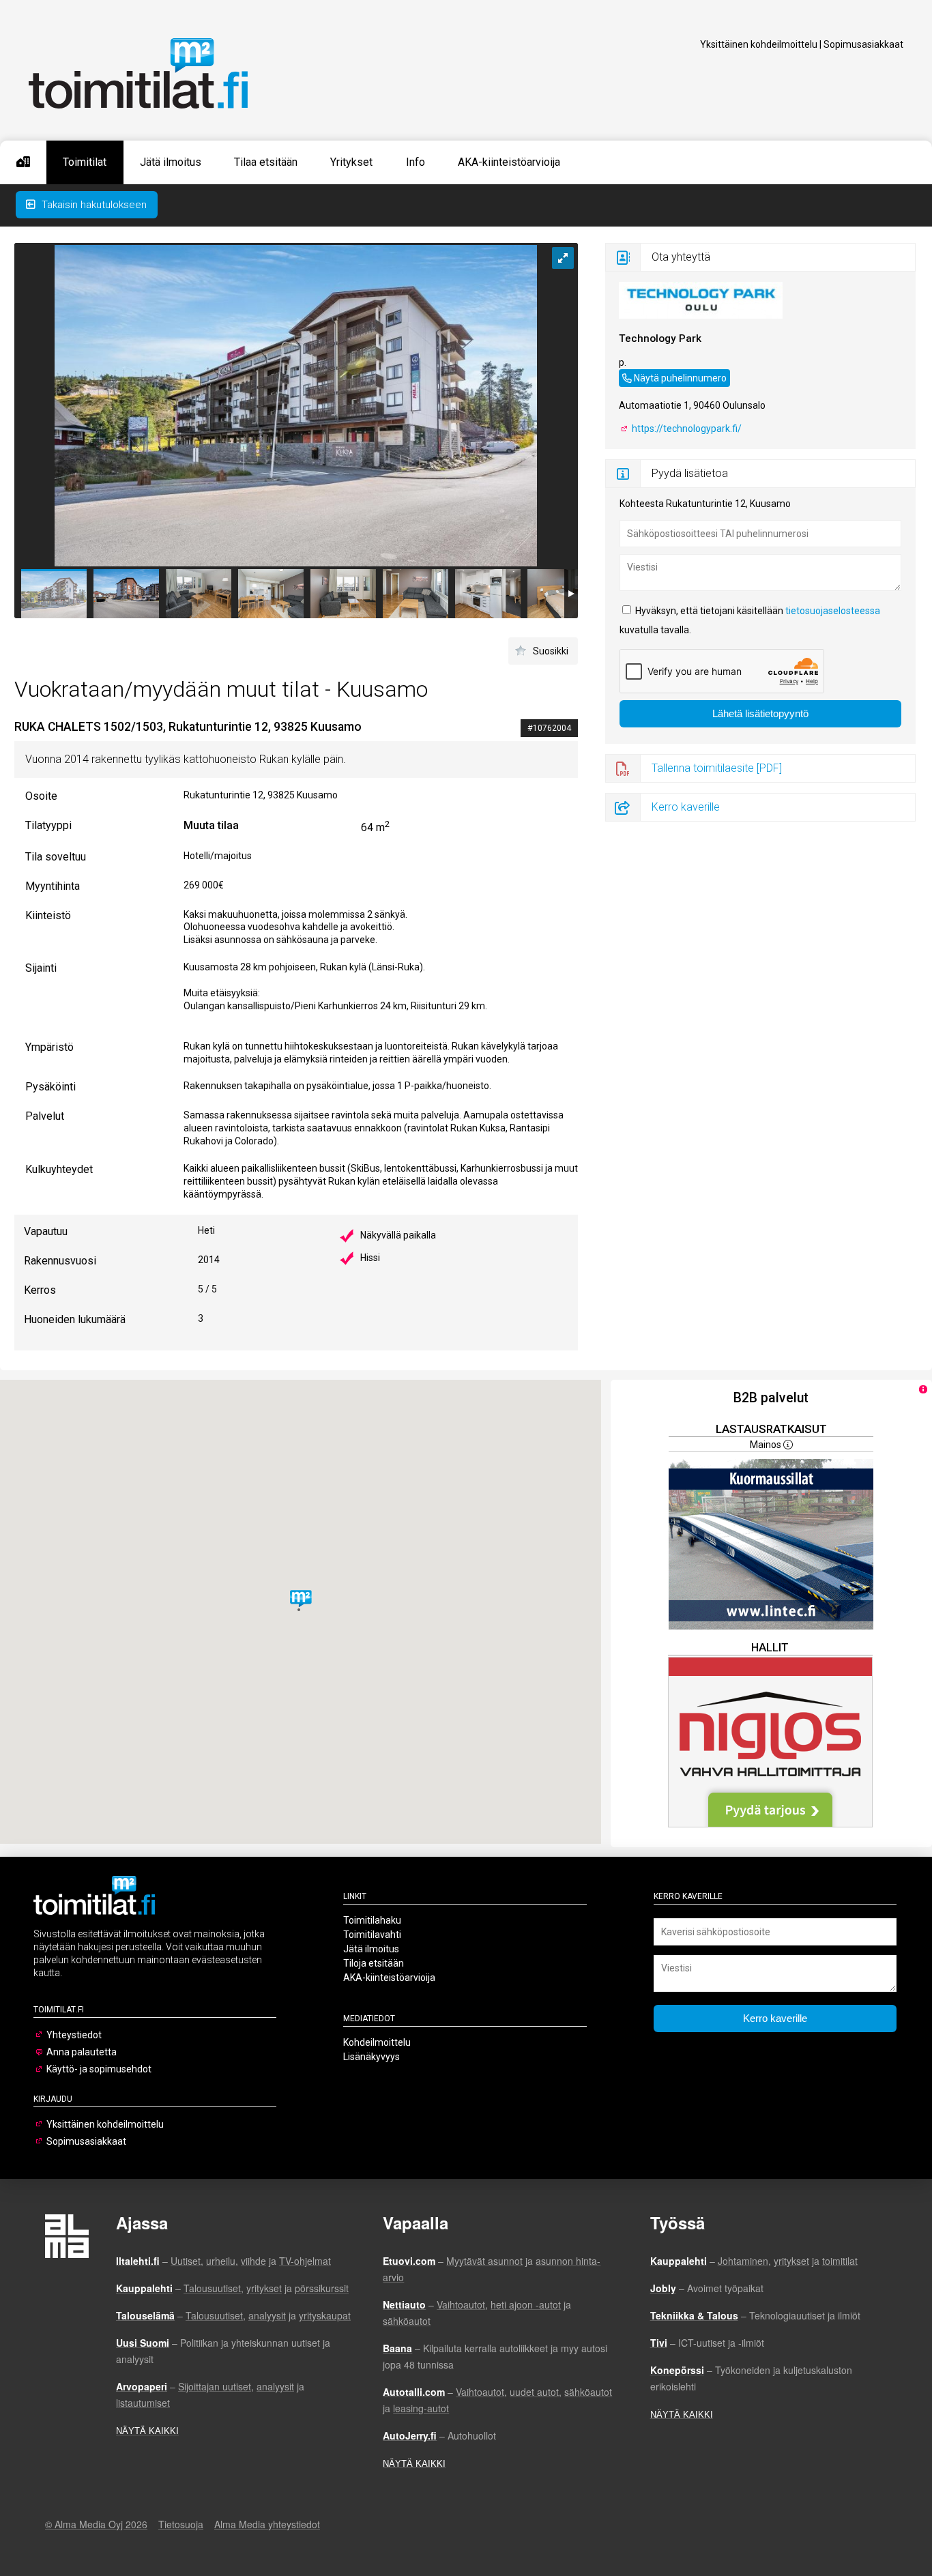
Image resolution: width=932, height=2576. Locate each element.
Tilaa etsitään (266, 162)
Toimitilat (85, 162)
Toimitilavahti (372, 1935)
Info (416, 162)
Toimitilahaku (372, 1920)
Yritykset (351, 162)
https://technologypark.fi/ (686, 429)
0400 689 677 (648, 376)
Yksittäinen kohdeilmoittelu (759, 44)
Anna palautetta (82, 2052)
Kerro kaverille (686, 807)
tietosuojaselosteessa (833, 611)
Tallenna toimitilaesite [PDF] (717, 768)
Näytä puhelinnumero (680, 378)
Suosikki (551, 651)
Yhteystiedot (74, 2035)
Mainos (767, 1445)
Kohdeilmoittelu (377, 2042)
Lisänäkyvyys (372, 2057)
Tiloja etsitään (374, 1963)
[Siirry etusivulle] (23, 162)
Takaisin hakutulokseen (93, 205)
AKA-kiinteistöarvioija (509, 162)
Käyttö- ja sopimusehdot (99, 2069)
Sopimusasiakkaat (863, 44)
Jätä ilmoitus (171, 162)
